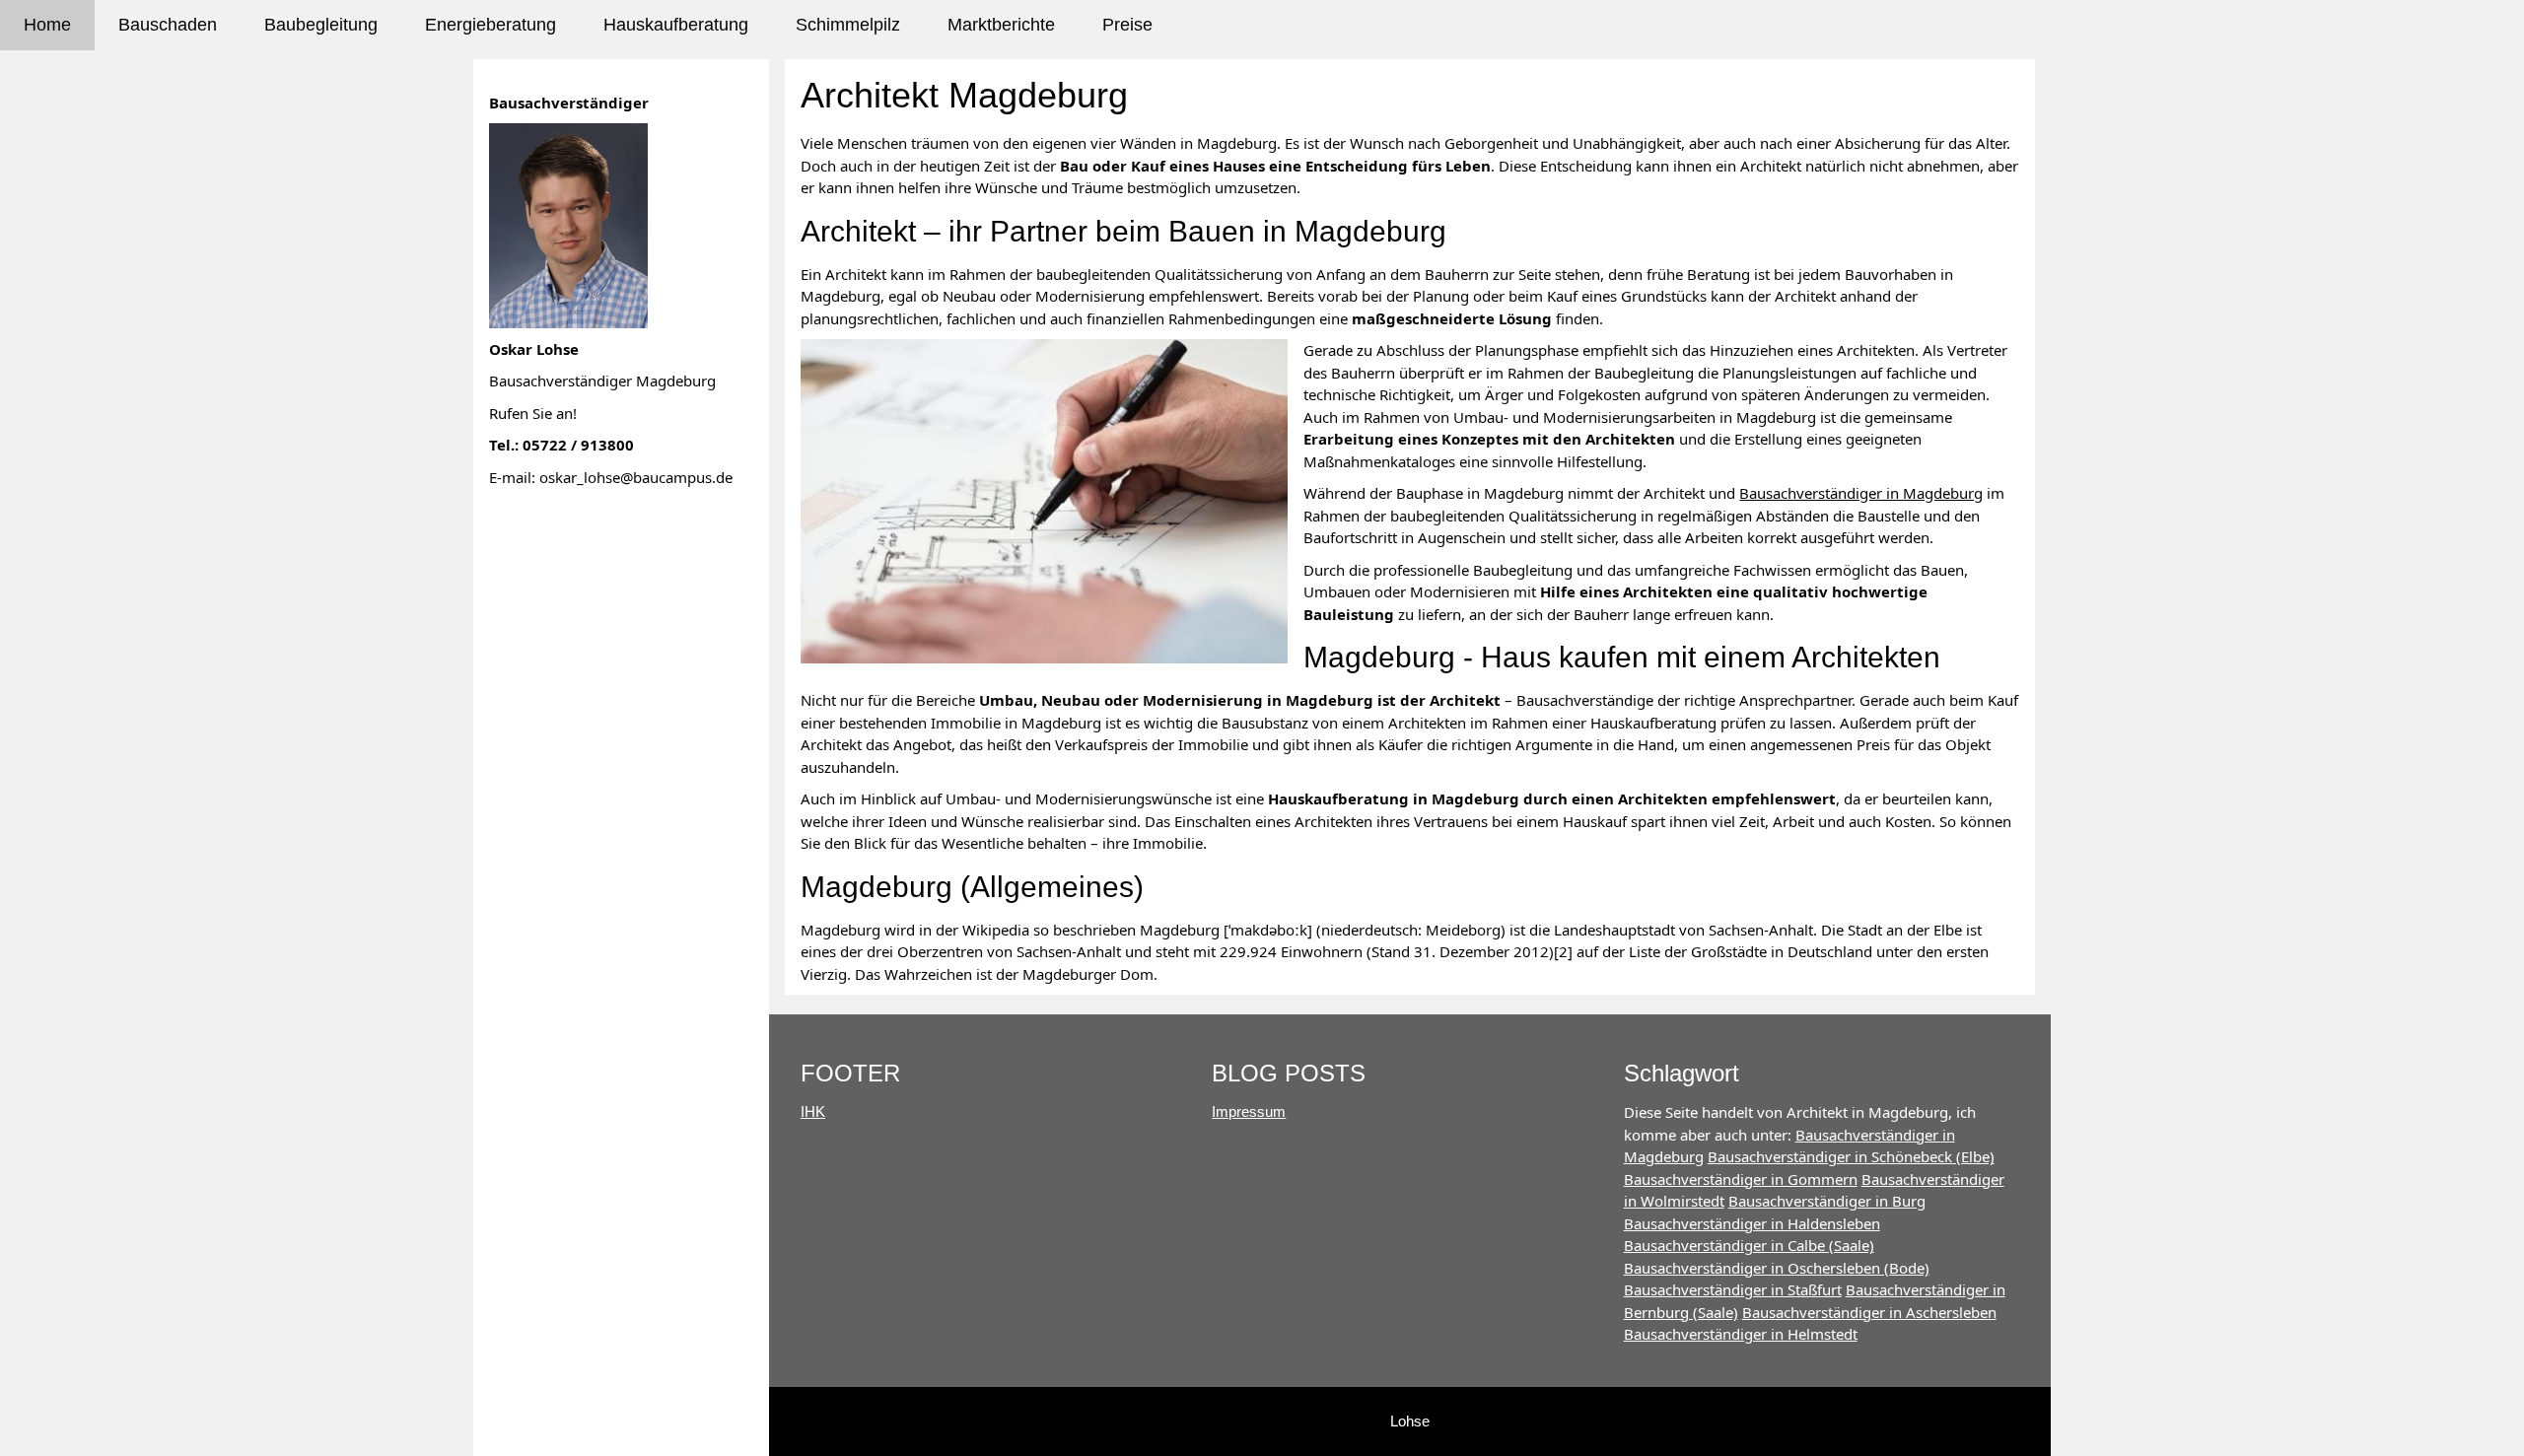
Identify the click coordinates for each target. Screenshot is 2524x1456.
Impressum (1249, 1111)
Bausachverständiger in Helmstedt (1741, 1334)
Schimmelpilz (848, 25)
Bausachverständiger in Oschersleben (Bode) (1777, 1268)
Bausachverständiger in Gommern (1741, 1179)
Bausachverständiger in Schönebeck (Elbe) (1851, 1156)
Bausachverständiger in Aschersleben (1869, 1312)
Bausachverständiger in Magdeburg (1861, 493)
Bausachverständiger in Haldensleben (1752, 1223)
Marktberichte (1001, 25)
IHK (813, 1111)
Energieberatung (491, 25)
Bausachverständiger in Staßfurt (1733, 1289)
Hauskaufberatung (676, 25)
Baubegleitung (321, 25)
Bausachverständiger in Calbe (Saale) (1749, 1245)
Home (47, 25)
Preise (1127, 25)
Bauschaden (168, 25)
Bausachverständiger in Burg (1827, 1201)
